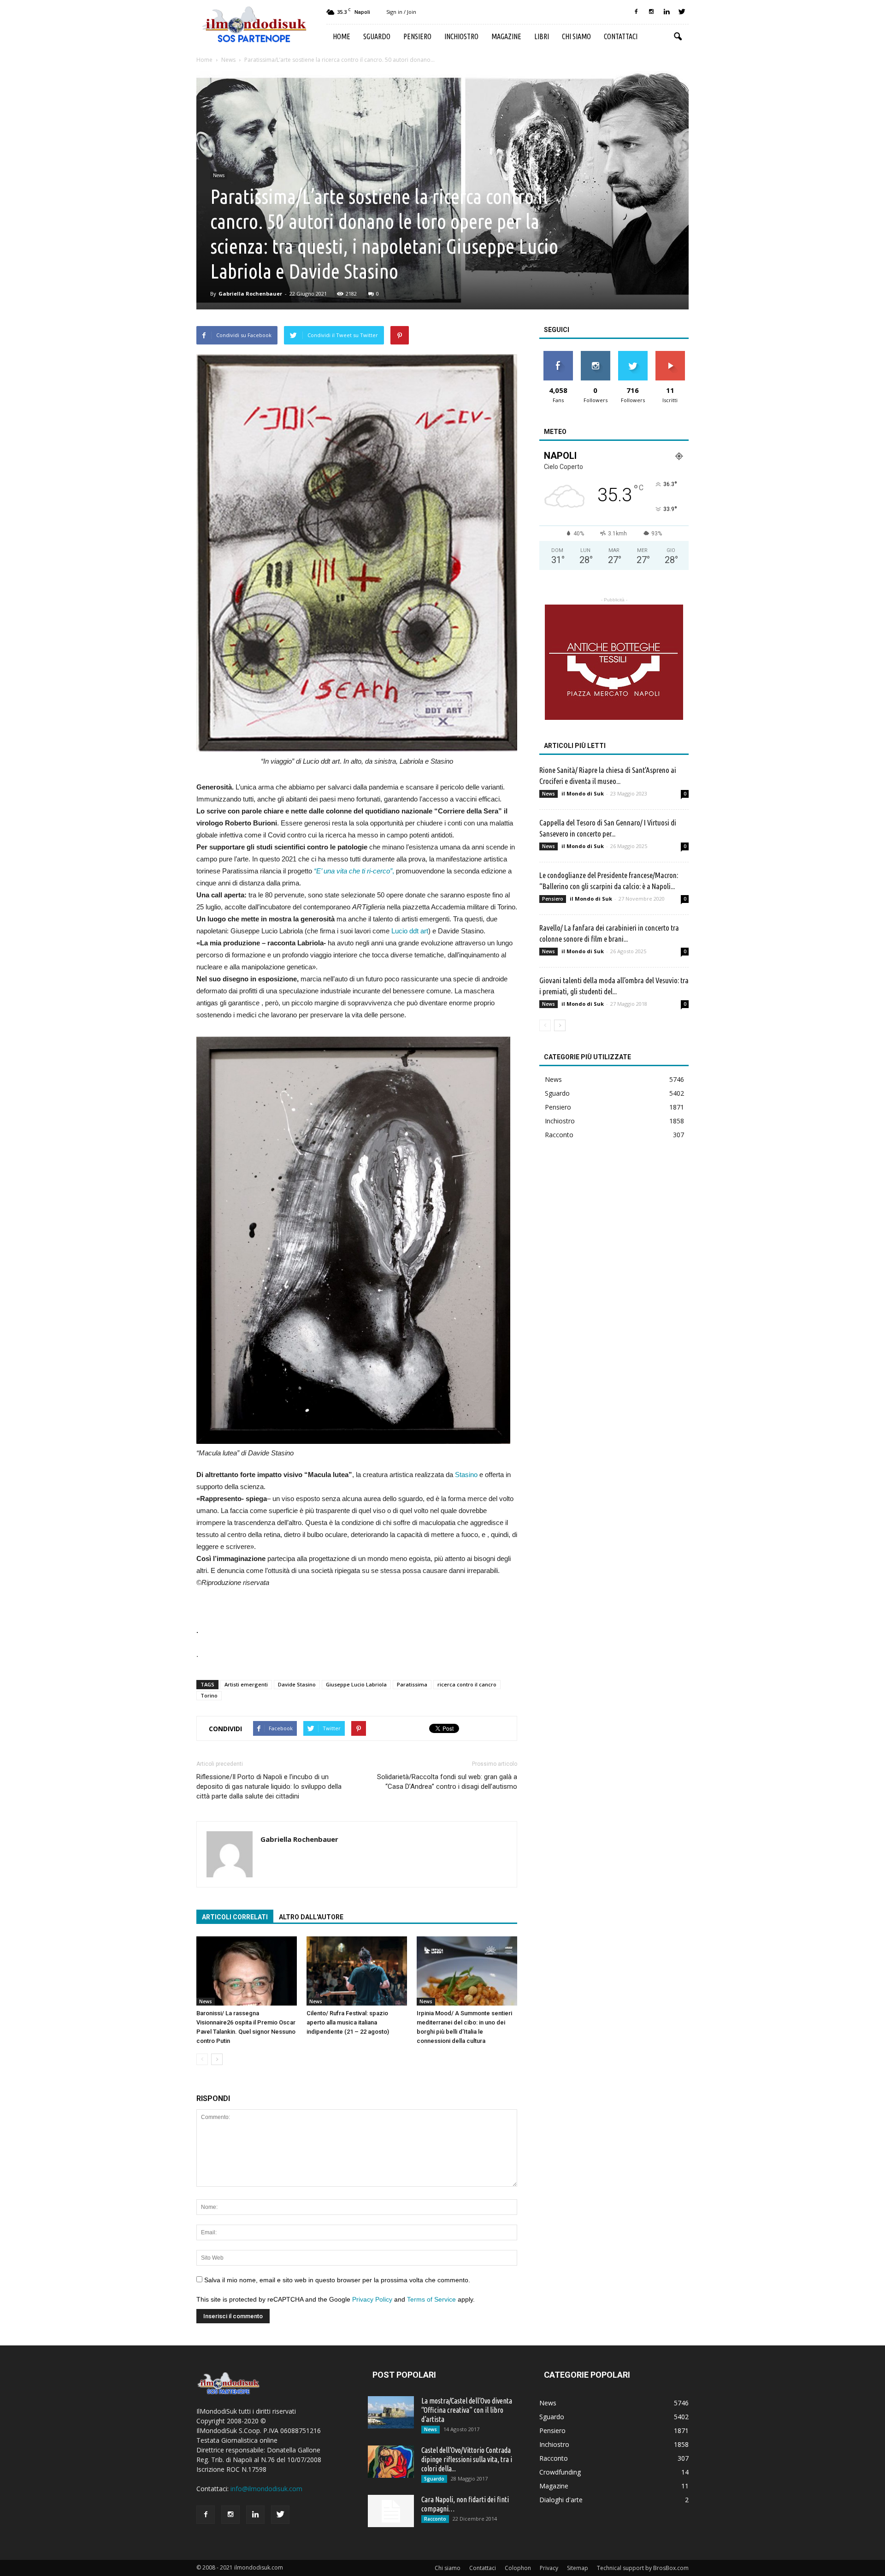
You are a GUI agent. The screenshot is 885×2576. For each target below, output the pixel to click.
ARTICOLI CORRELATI (235, 1917)
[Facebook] (636, 12)
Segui (595, 354)
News (219, 175)
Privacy (549, 2568)
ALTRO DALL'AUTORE (311, 1917)
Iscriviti (670, 354)
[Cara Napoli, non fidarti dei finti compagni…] (391, 2511)
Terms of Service (431, 2299)
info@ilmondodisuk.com (266, 2489)
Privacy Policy (372, 2299)
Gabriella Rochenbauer (250, 294)
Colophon (518, 2568)
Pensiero (417, 36)
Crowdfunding (560, 2472)
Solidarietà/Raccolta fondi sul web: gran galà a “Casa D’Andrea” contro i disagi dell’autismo (447, 1782)
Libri (542, 36)
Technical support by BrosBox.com (643, 2568)
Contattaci (621, 36)
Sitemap (578, 2568)
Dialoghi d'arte (561, 2500)
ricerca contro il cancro (467, 1684)
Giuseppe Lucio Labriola (356, 1684)
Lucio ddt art (410, 931)
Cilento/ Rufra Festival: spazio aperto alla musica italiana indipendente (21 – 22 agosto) (348, 2022)
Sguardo (377, 36)
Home (342, 36)
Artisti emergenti (246, 1684)
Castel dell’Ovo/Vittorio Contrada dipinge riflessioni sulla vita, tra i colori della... (467, 2459)
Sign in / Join (401, 12)
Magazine (506, 36)
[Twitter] (682, 12)
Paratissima (412, 1684)
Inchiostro (461, 36)
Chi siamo (576, 36)
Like (558, 354)
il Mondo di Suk (583, 793)
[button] (678, 37)
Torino (209, 1695)
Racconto (559, 1135)
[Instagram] (651, 12)
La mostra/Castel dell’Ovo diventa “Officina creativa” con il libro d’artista (467, 2410)
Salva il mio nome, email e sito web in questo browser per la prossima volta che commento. (337, 2280)
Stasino (466, 1475)
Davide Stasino (297, 1684)
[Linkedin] (667, 12)
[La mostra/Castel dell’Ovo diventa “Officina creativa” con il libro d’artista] (391, 2412)
